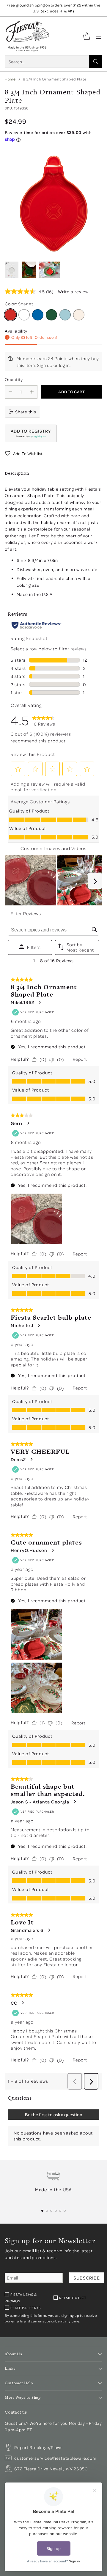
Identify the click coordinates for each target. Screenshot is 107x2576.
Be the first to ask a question (54, 2114)
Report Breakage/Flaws (38, 2447)
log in (65, 365)
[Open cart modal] (87, 36)
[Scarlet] (10, 315)
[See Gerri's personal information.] (28, 1123)
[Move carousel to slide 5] (60, 2211)
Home (10, 79)
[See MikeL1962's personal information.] (40, 1002)
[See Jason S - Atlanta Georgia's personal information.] (75, 1802)
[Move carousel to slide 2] (47, 2211)
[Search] (96, 62)
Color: (19, 304)
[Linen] (79, 315)
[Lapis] (38, 315)
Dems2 (18, 1459)
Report (80, 1059)
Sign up (45, 365)
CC (14, 2003)
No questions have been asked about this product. (53, 2136)
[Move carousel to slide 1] (42, 2211)
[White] (24, 315)
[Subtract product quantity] (10, 392)
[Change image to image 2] (12, 270)
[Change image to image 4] (29, 270)
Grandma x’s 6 (27, 1930)
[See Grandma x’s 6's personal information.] (49, 1930)
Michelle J (22, 1325)
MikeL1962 (22, 1002)
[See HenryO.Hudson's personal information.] (53, 1550)
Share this (26, 412)
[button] (31, 433)
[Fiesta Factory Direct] (27, 36)
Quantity (14, 379)
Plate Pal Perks (26, 2308)
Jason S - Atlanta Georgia (40, 1802)
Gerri (17, 1123)
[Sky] (65, 315)
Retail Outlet (73, 2298)
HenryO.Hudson (29, 1550)
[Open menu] (99, 36)
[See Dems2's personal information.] (31, 1459)
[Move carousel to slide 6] (65, 2211)
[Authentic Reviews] (36, 625)
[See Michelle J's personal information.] (39, 1325)
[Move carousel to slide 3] (51, 2211)
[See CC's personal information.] (23, 2003)
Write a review (73, 291)
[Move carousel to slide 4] (56, 2211)
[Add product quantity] (32, 392)
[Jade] (51, 315)
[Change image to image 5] (50, 270)
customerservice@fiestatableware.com (55, 2458)
